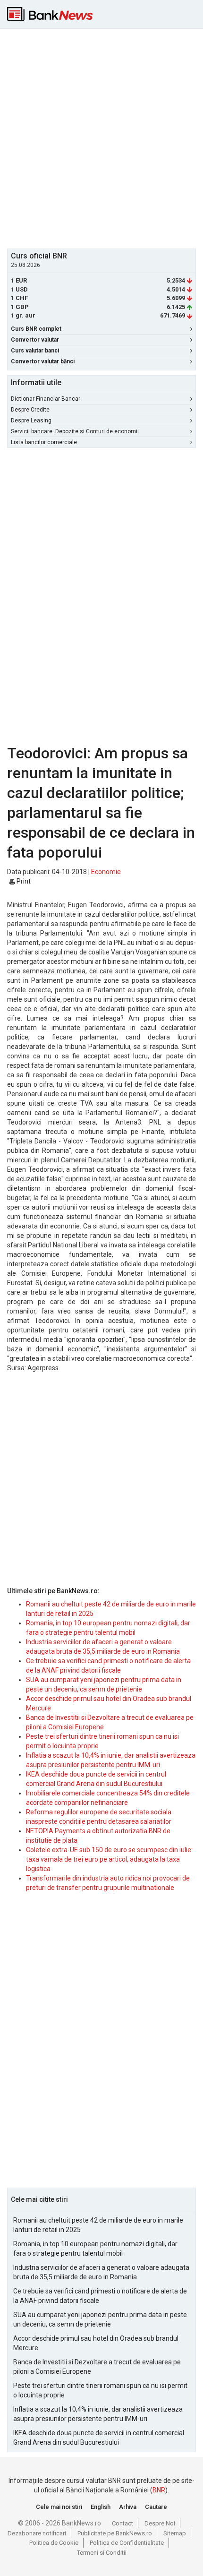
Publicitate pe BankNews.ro (115, 2533)
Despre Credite (30, 410)
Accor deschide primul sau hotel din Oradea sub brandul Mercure (96, 2343)
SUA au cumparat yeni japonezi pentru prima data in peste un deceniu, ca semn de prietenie (100, 2319)
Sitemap (175, 2533)
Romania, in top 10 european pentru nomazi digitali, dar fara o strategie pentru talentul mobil (95, 2249)
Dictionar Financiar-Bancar (46, 399)
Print (23, 881)
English (101, 2507)
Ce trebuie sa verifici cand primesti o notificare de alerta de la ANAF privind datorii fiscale (100, 2296)
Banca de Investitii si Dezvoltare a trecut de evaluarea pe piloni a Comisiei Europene (97, 2367)
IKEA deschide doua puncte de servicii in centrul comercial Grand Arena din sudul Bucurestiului (99, 2438)
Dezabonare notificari (37, 2533)
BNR (159, 2490)
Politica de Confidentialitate (127, 2543)
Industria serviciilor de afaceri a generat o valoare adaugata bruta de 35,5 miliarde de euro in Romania (101, 2272)
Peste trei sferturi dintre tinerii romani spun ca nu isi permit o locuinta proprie (100, 2390)
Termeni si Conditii (102, 2553)
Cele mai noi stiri (59, 2507)
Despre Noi (160, 2523)
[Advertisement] (101, 137)
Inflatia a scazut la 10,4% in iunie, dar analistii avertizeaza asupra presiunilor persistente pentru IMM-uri (98, 2414)
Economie (106, 872)
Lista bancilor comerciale (44, 442)
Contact (123, 2523)
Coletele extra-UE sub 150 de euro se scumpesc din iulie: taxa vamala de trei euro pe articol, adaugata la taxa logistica (109, 1859)
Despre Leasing (31, 421)
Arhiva (128, 2507)
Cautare (156, 2507)
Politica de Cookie (54, 2543)
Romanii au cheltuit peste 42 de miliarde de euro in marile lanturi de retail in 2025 (98, 2225)
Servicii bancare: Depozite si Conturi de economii (75, 431)
